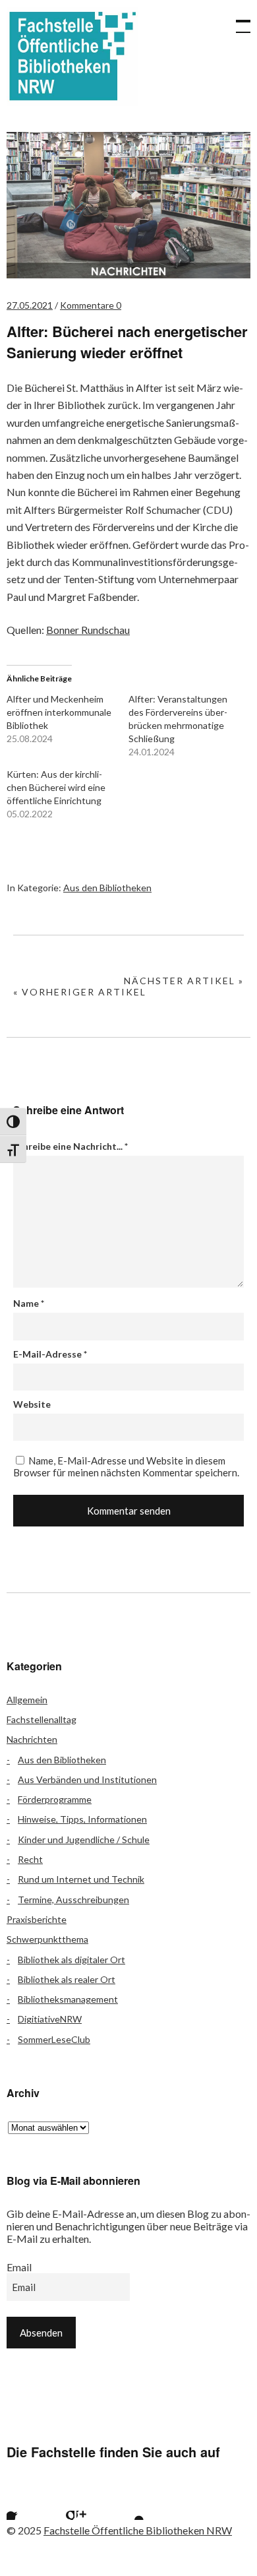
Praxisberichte (37, 1919)
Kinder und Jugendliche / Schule (84, 1839)
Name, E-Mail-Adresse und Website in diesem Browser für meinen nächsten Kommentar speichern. (126, 1466)
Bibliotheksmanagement (68, 1999)
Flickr (58, 2503)
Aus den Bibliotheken (107, 888)
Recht (30, 1859)
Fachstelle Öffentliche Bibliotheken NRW (72, 56)
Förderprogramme (55, 1799)
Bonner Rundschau (88, 630)
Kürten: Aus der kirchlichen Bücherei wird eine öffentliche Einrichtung (56, 787)
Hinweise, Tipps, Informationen (82, 1819)
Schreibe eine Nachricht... (71, 1146)
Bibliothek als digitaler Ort (71, 1960)
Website (32, 1404)
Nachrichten (32, 1739)
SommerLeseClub (54, 2039)
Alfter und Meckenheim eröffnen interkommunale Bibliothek (59, 712)
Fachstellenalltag (42, 1719)
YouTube (128, 2503)
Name (29, 1303)
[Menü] (237, 20)
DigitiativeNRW (50, 2019)
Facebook (23, 2503)
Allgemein (27, 1700)
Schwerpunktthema (47, 1939)
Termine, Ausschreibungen (73, 1900)
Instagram (93, 2503)
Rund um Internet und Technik (81, 1879)
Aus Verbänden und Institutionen (87, 1779)
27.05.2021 (30, 305)
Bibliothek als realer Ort (67, 1979)
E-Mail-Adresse (50, 1354)
